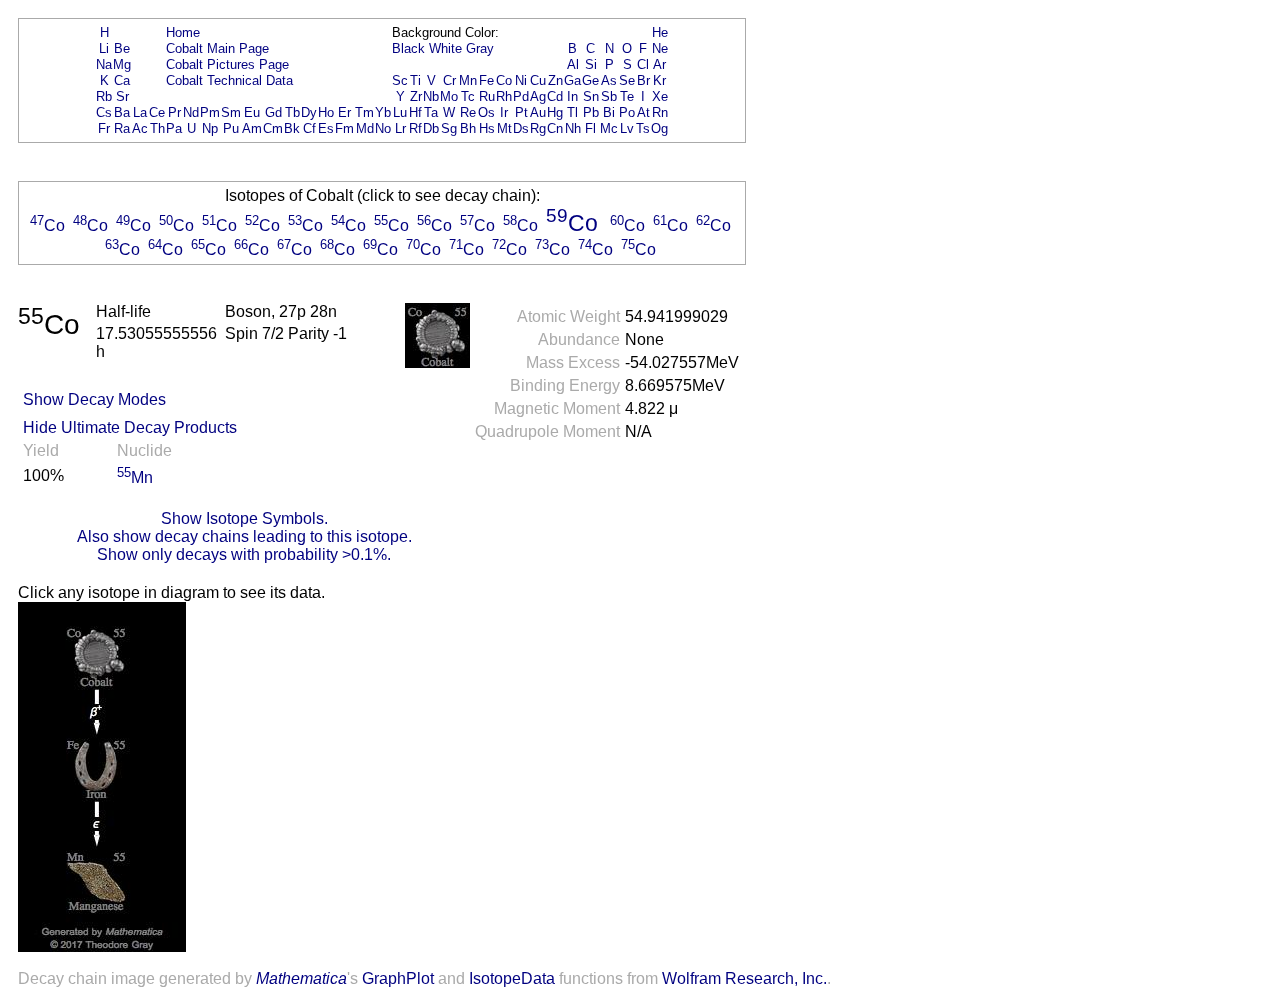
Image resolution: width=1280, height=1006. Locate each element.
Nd (191, 112)
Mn (468, 80)
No (383, 128)
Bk (292, 128)
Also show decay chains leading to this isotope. (244, 536)
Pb (591, 112)
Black (408, 48)
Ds (521, 128)
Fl (590, 128)
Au (538, 112)
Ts (643, 128)
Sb (609, 96)
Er (344, 112)
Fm (344, 128)
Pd (521, 96)
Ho (326, 112)
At (643, 112)
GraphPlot (398, 978)
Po (627, 112)
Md (365, 128)
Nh (573, 128)
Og (659, 128)
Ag (538, 96)
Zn (555, 80)
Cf (309, 128)
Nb (431, 96)
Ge (590, 80)
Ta (431, 112)
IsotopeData (512, 978)
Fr (104, 128)
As (609, 80)
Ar (659, 64)
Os (486, 112)
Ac (140, 128)
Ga (572, 80)
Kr (659, 80)
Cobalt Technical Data (229, 80)
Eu (252, 112)
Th (157, 128)
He (660, 32)
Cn (555, 128)
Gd (273, 112)
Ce (157, 112)
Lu (400, 112)
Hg (555, 112)
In (572, 96)
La (140, 112)
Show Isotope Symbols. (244, 518)
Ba (122, 112)
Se (627, 80)
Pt (521, 112)
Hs (487, 128)
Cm (273, 128)
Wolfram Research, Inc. (744, 978)
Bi (609, 112)
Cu (538, 80)
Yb (383, 112)
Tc (468, 96)
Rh (504, 96)
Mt (504, 128)
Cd (555, 96)
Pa (174, 128)
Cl (643, 64)
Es (326, 128)
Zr (416, 96)
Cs (104, 112)
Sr (122, 96)
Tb (292, 112)
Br (643, 80)
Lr (400, 128)
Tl (572, 112)
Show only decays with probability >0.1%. (244, 554)
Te (627, 96)
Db (431, 128)
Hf (415, 112)
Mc (609, 128)
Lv (627, 128)
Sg (449, 128)
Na (104, 64)
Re (468, 112)
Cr (449, 80)
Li (104, 48)
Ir (504, 112)
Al (573, 64)
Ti (415, 80)
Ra (122, 128)
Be (122, 48)
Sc (400, 80)
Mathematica (301, 978)
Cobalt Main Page (217, 48)
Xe (660, 96)
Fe (486, 80)
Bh (468, 128)
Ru (487, 96)
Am (252, 128)
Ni (521, 80)
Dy (309, 112)
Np (210, 128)
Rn (660, 112)
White (445, 48)
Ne (660, 48)
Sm (231, 112)
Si (591, 64)
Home (183, 32)
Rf (415, 128)
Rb (104, 96)
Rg (538, 128)
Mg (122, 64)
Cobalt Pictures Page (227, 64)
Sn (591, 96)
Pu (231, 128)
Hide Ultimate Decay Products (130, 427)
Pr (174, 112)
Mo (449, 96)
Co (504, 80)
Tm (364, 112)
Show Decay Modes (94, 399)
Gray (480, 48)
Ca (122, 80)
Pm (210, 112)
